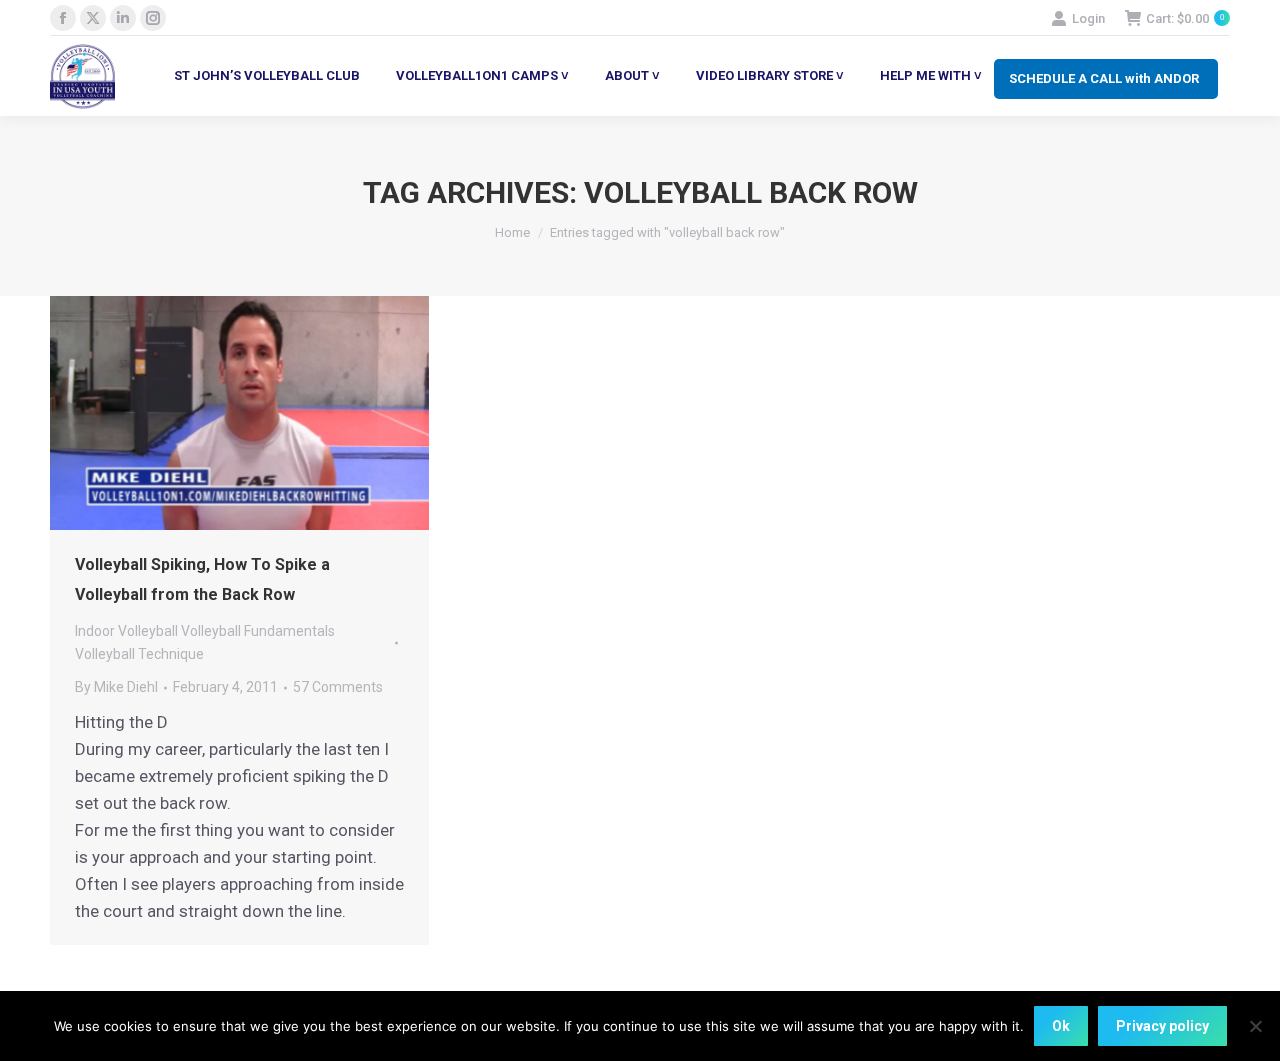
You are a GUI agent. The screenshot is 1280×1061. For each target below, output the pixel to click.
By (116, 687)
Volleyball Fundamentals (258, 631)
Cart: (1185, 18)
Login (1088, 18)
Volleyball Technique (139, 654)
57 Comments (338, 687)
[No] (1255, 1026)
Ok (1061, 1026)
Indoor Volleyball (126, 631)
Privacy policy (1162, 1026)
